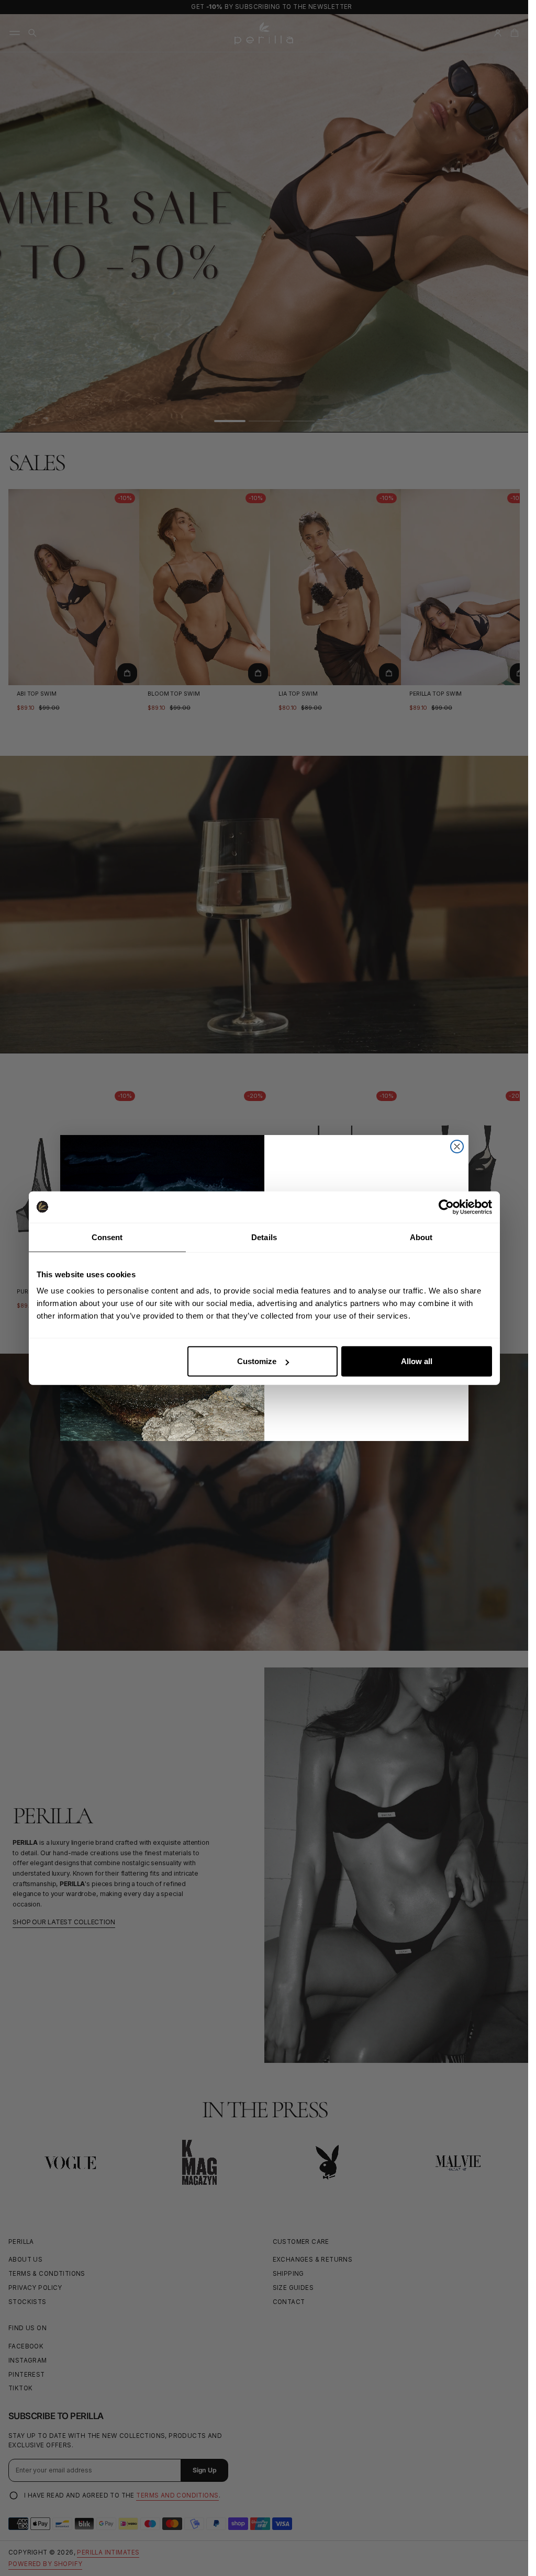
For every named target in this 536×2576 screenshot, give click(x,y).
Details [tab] (264, 1237)
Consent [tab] (107, 1237)
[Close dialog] (457, 1147)
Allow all (417, 1361)
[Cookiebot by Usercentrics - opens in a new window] (446, 1207)
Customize (257, 1361)
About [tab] (421, 1237)
